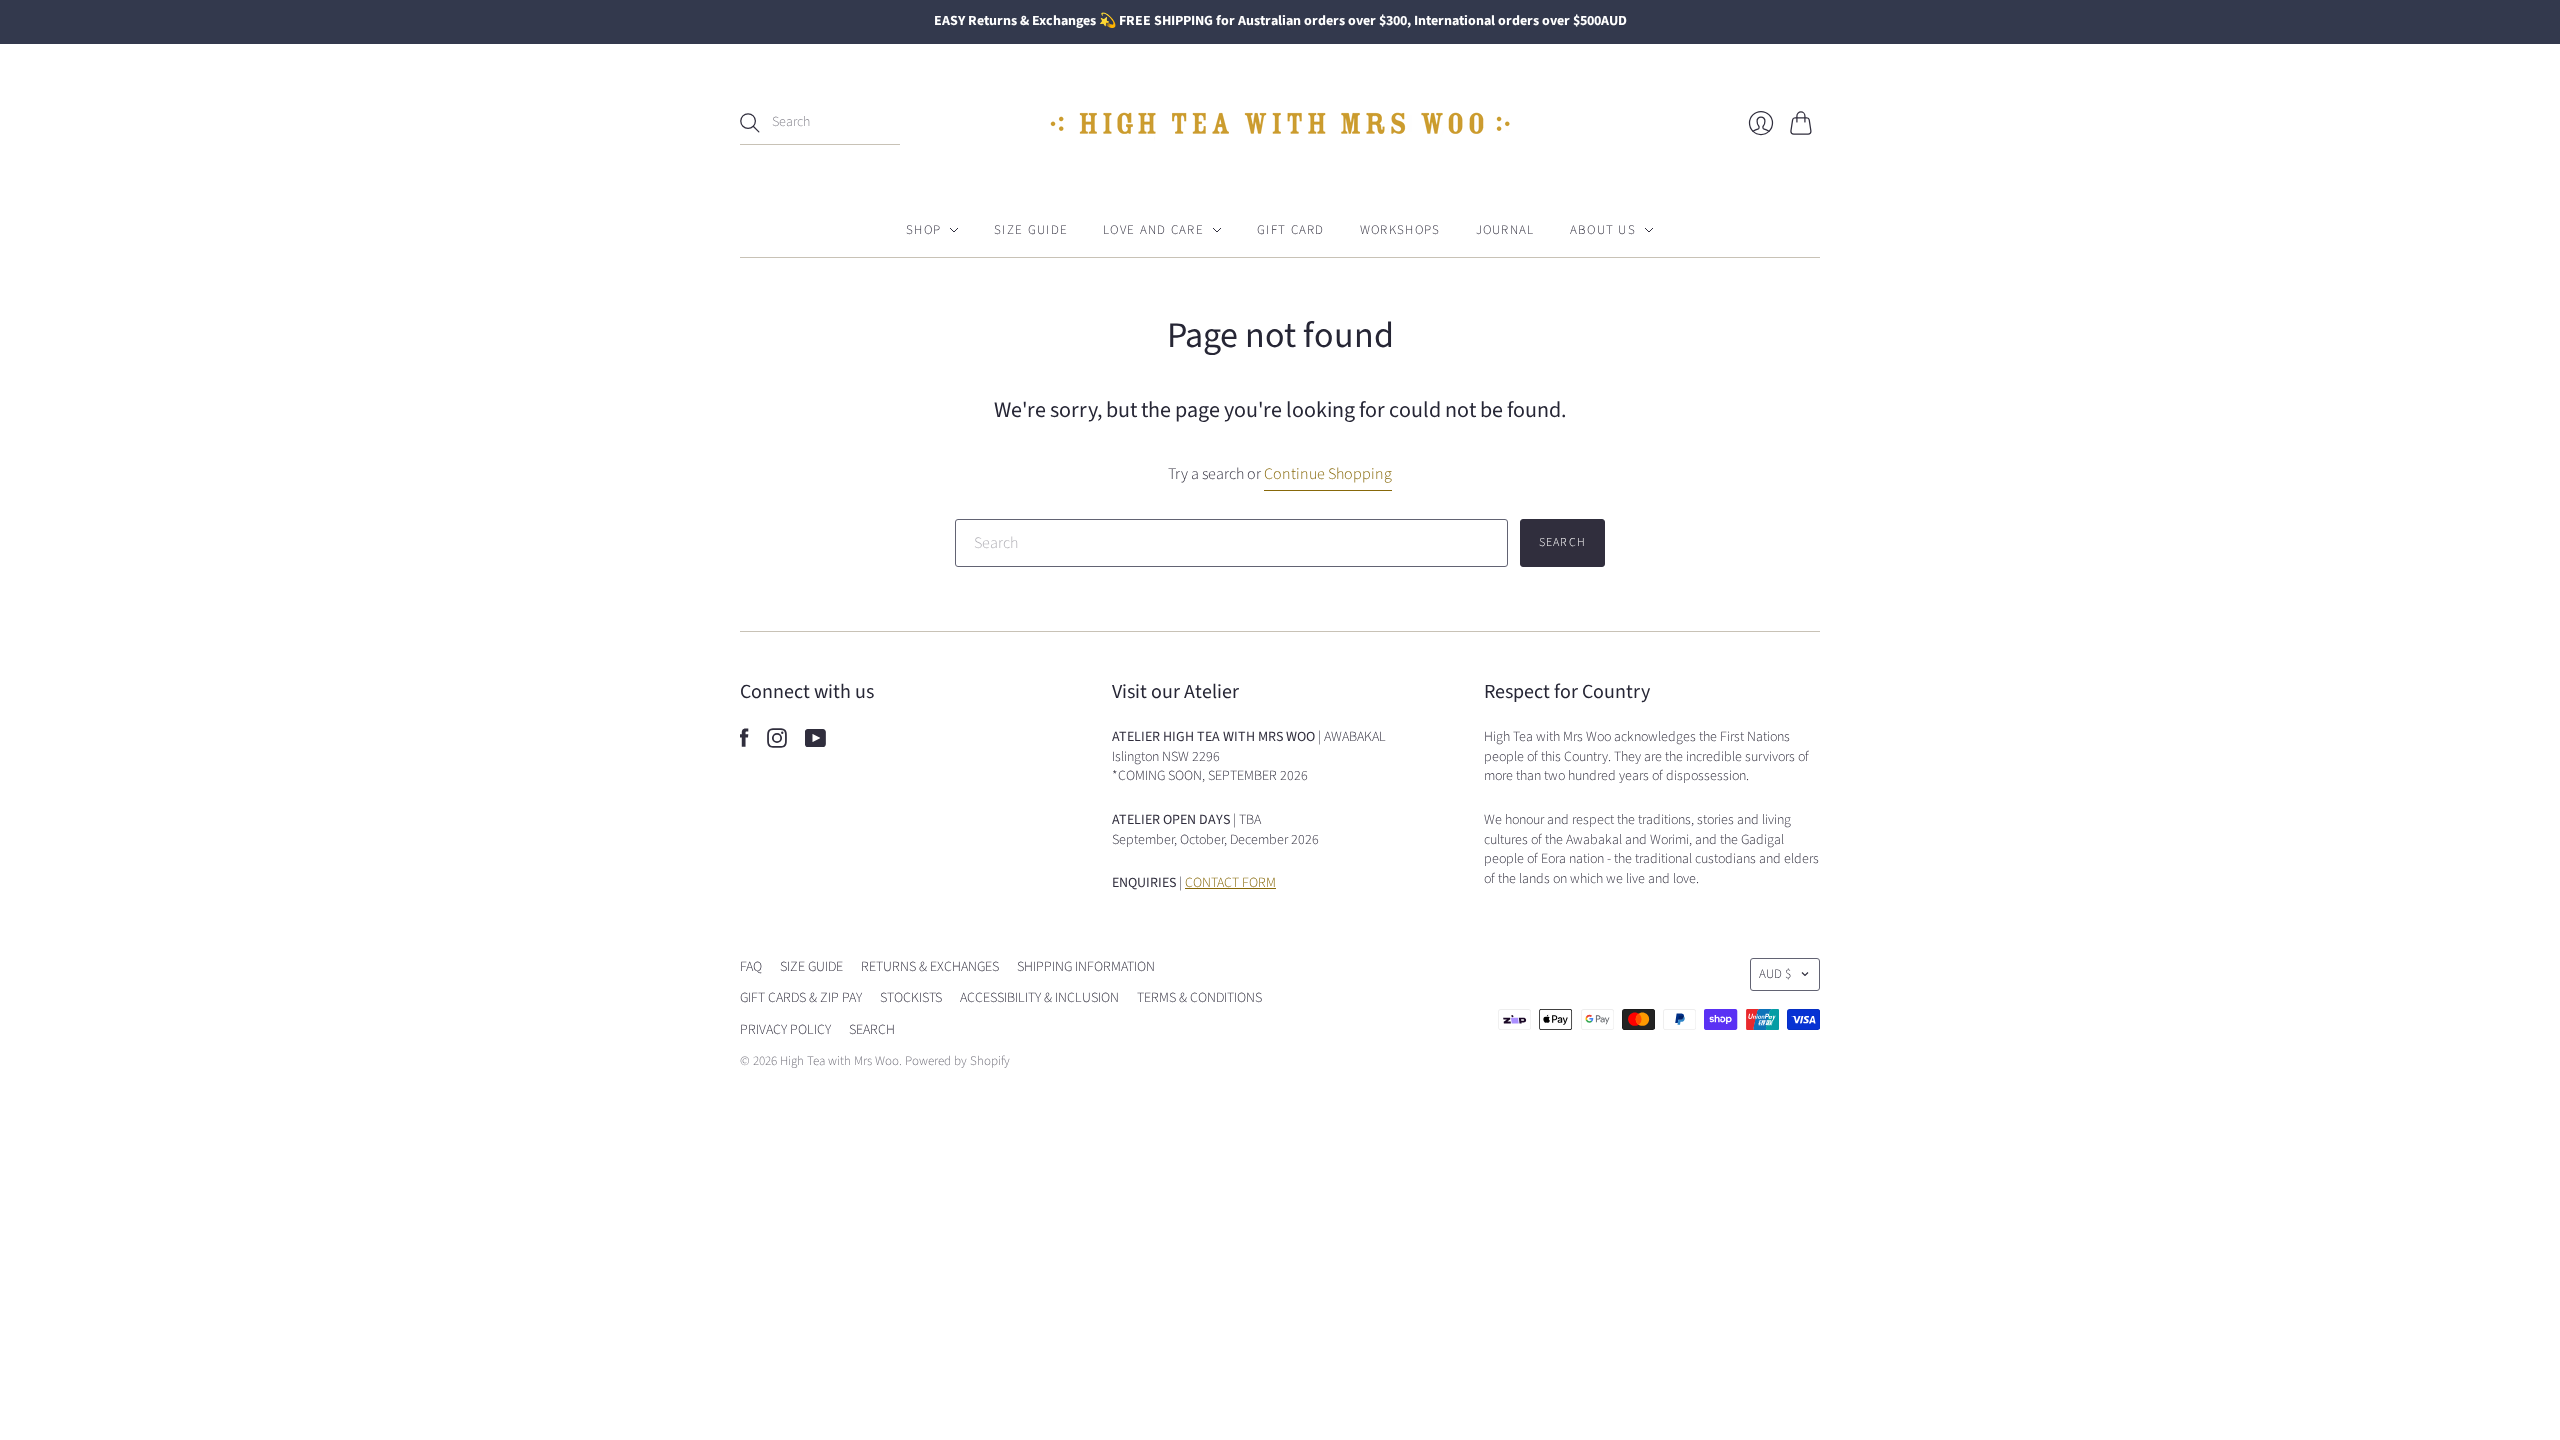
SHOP (923, 230)
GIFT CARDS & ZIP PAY (801, 998)
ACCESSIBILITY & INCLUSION (1039, 998)
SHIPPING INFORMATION (1086, 967)
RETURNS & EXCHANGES (930, 967)
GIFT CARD (1291, 230)
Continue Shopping (1328, 474)
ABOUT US (1603, 230)
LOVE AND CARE (1153, 230)
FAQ (751, 967)
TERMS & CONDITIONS (1199, 998)
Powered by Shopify (957, 1061)
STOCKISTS (911, 998)
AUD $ (1775, 974)
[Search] (750, 123)
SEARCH (872, 1030)
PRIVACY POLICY (785, 1030)
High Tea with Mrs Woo (839, 1061)
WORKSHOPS (1400, 230)
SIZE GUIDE (1031, 230)
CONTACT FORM (1230, 883)
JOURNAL (1505, 230)
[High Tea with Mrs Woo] (1280, 123)
